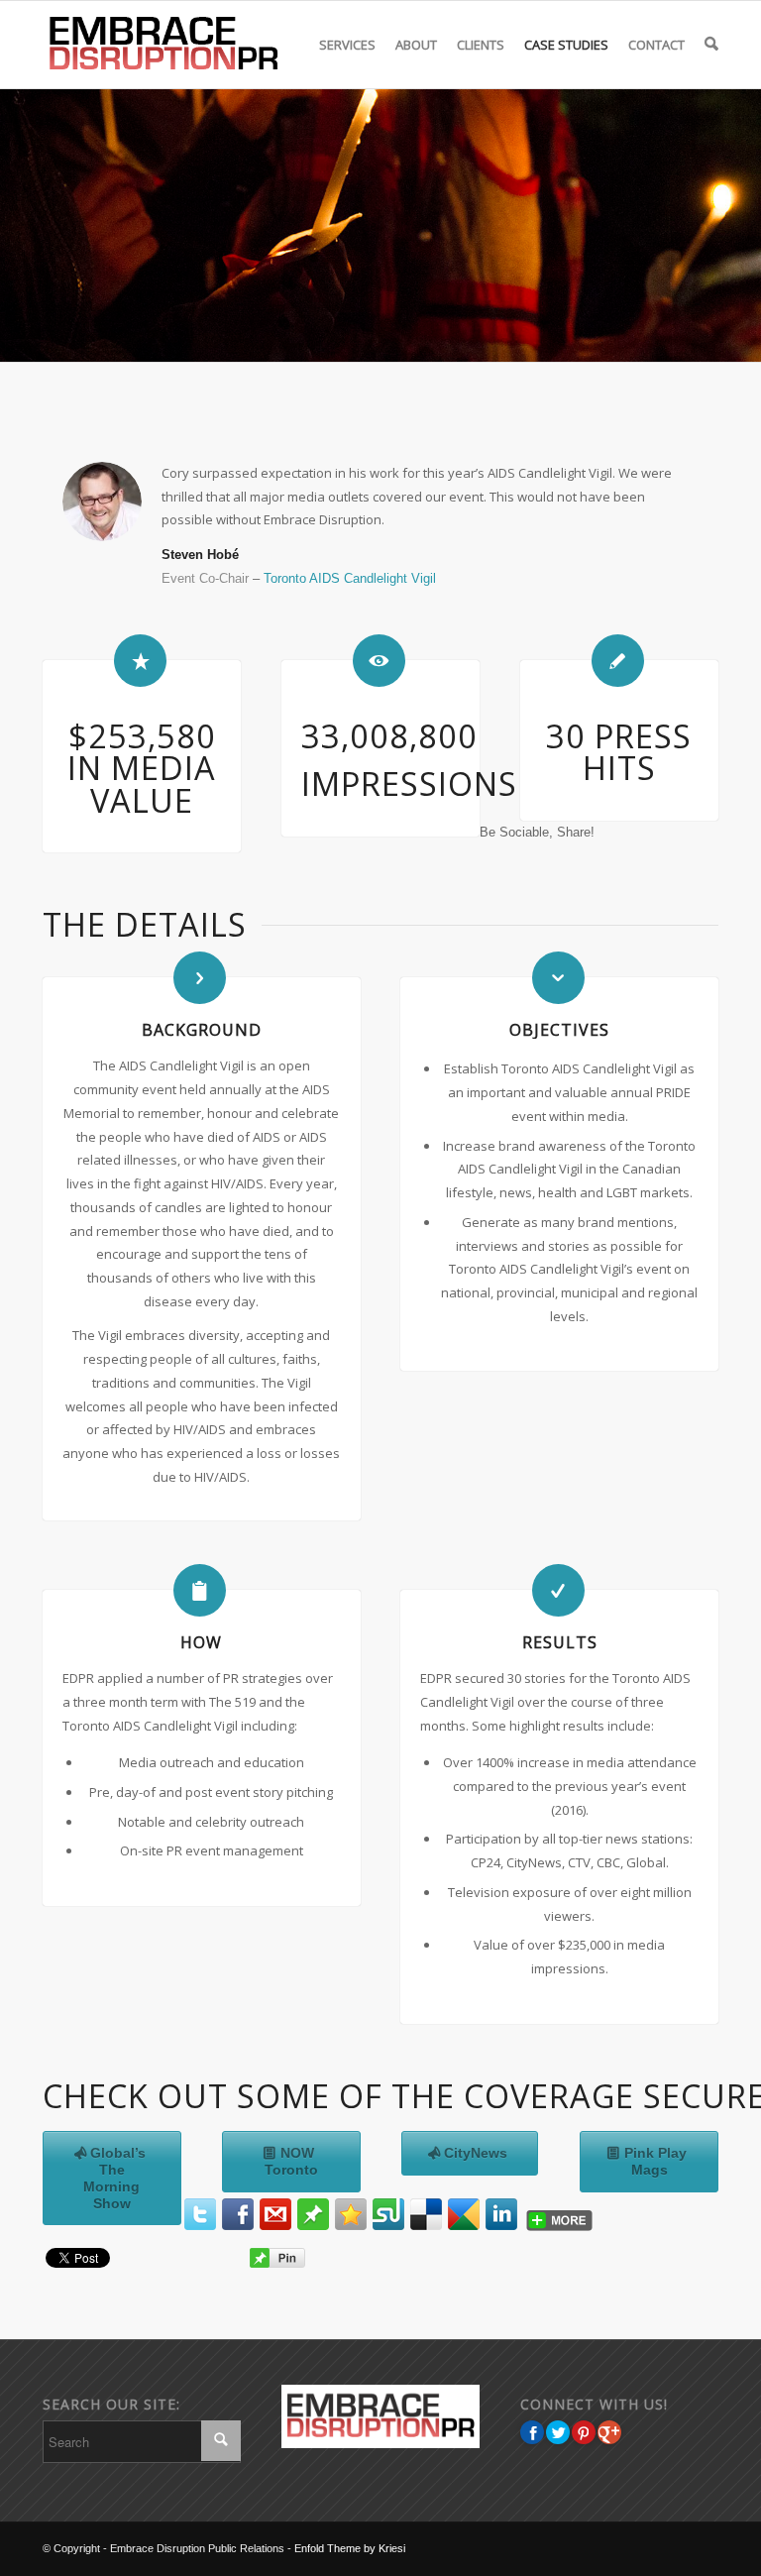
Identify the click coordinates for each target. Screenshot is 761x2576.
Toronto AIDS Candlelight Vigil (350, 578)
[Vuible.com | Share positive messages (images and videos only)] (313, 2225)
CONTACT (656, 45)
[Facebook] (238, 2214)
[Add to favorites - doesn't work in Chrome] (351, 2214)
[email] (275, 2214)
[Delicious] (426, 2214)
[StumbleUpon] (388, 2214)
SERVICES (347, 45)
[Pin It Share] (584, 2432)
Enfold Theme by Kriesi (350, 2548)
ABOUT (416, 45)
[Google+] (609, 2432)
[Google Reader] (464, 2214)
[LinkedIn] (501, 2214)
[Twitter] (200, 2214)
